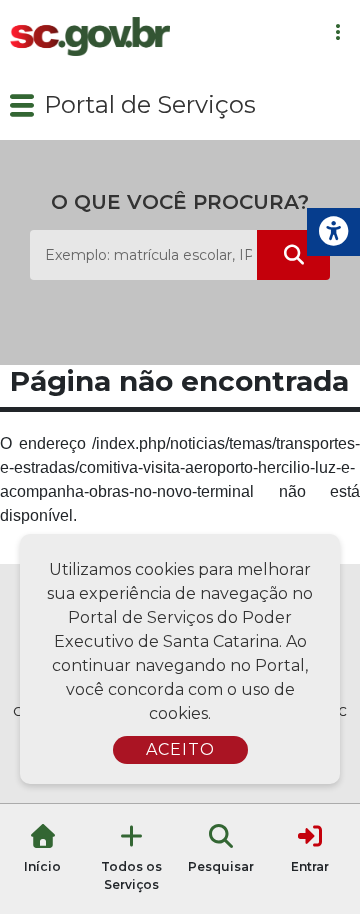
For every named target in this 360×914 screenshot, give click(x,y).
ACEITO (180, 749)
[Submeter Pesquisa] (293, 255)
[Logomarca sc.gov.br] (90, 36)
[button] (22, 105)
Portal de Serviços (150, 104)
